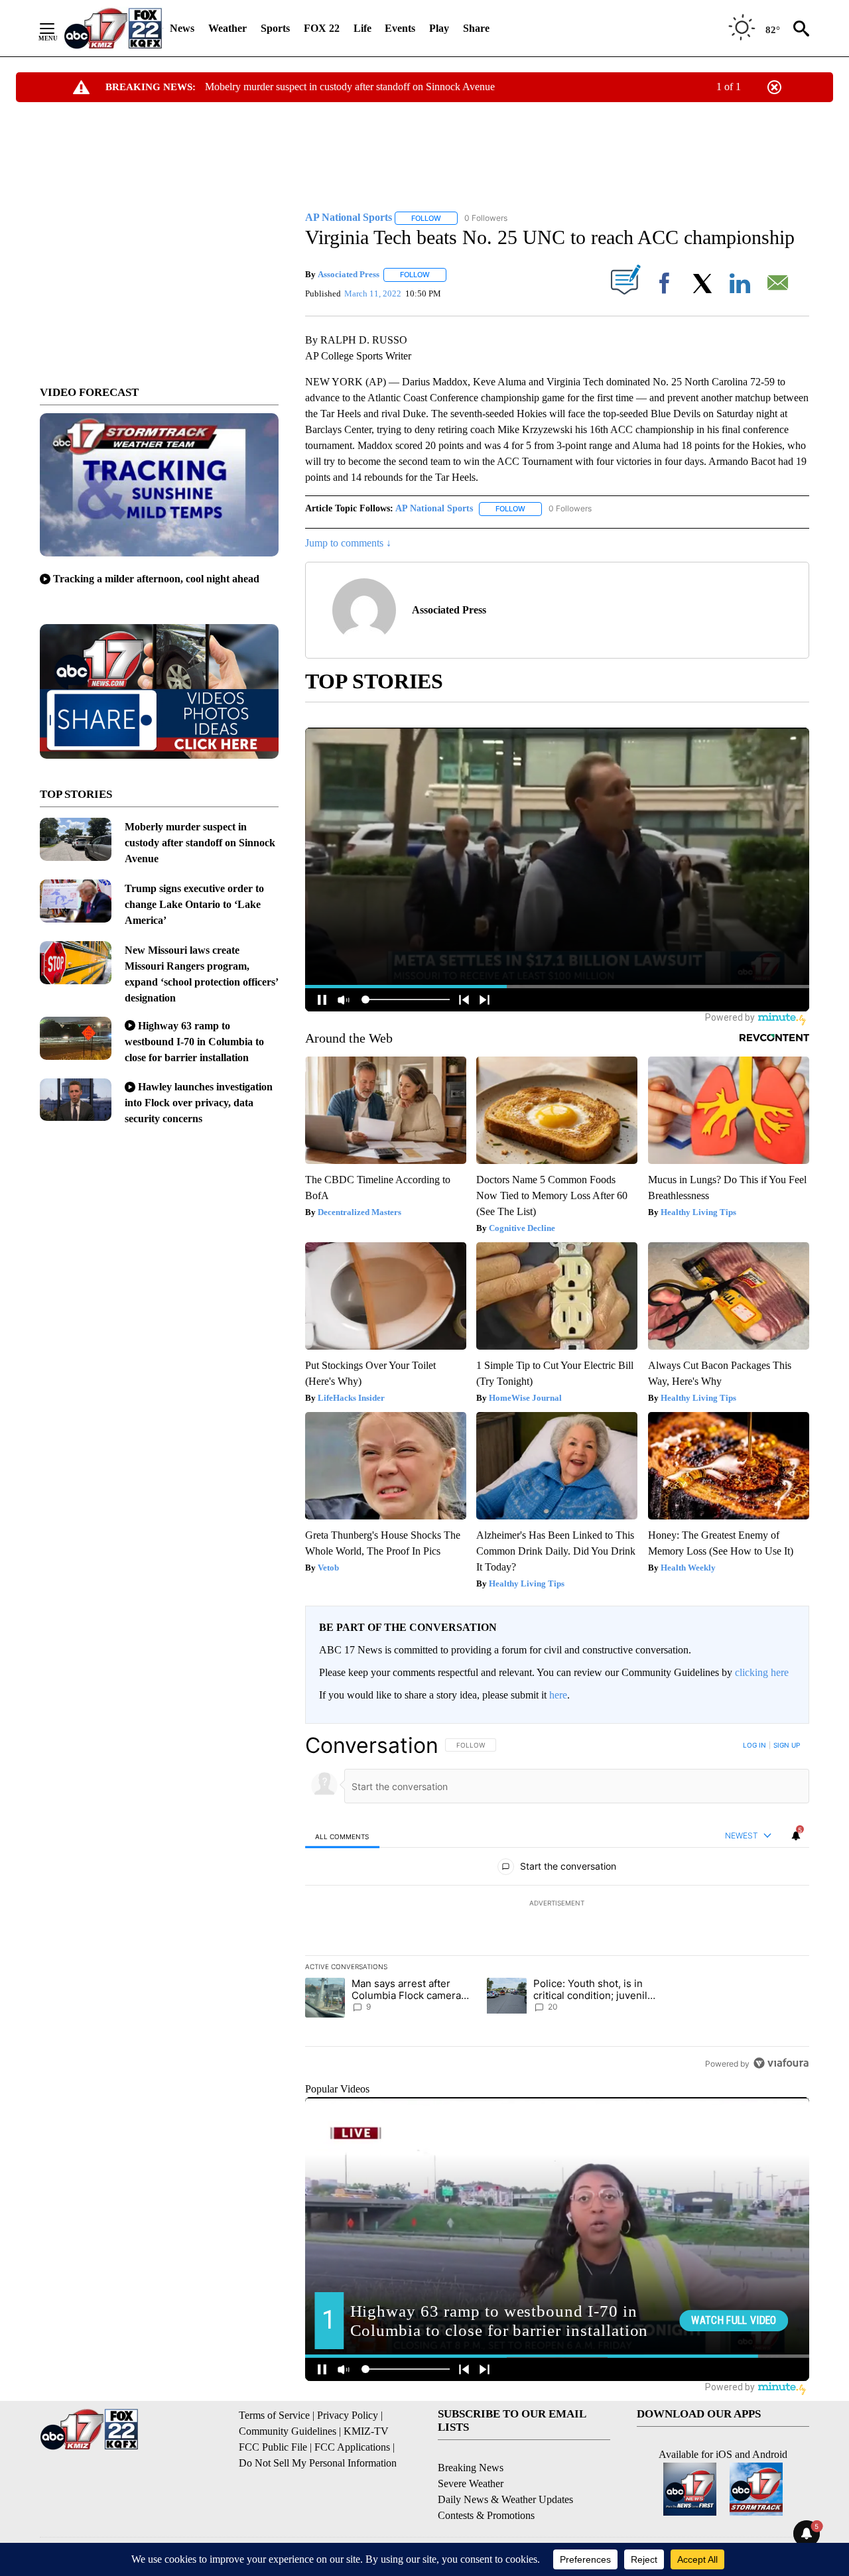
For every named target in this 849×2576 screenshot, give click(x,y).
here (558, 1695)
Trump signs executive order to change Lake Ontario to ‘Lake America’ (194, 904)
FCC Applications (352, 2447)
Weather (228, 28)
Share (476, 28)
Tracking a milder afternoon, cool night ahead (156, 579)
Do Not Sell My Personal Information (318, 2463)
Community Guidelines (288, 2431)
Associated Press (349, 274)
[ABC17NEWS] (113, 28)
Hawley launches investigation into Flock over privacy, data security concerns (199, 1103)
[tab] (342, 1836)
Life (362, 28)
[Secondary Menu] (57, 29)
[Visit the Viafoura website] (781, 2063)
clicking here (762, 1672)
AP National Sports (434, 508)
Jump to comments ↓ (348, 543)
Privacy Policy (348, 2415)
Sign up (787, 1745)
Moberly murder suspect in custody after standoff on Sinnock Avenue (200, 843)
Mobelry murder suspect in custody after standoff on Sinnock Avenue (350, 87)
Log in (754, 1745)
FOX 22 (322, 28)
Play (439, 28)
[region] (557, 1904)
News (182, 28)
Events (400, 28)
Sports (275, 28)
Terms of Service (274, 2415)
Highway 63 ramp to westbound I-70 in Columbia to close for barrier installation (194, 1042)
